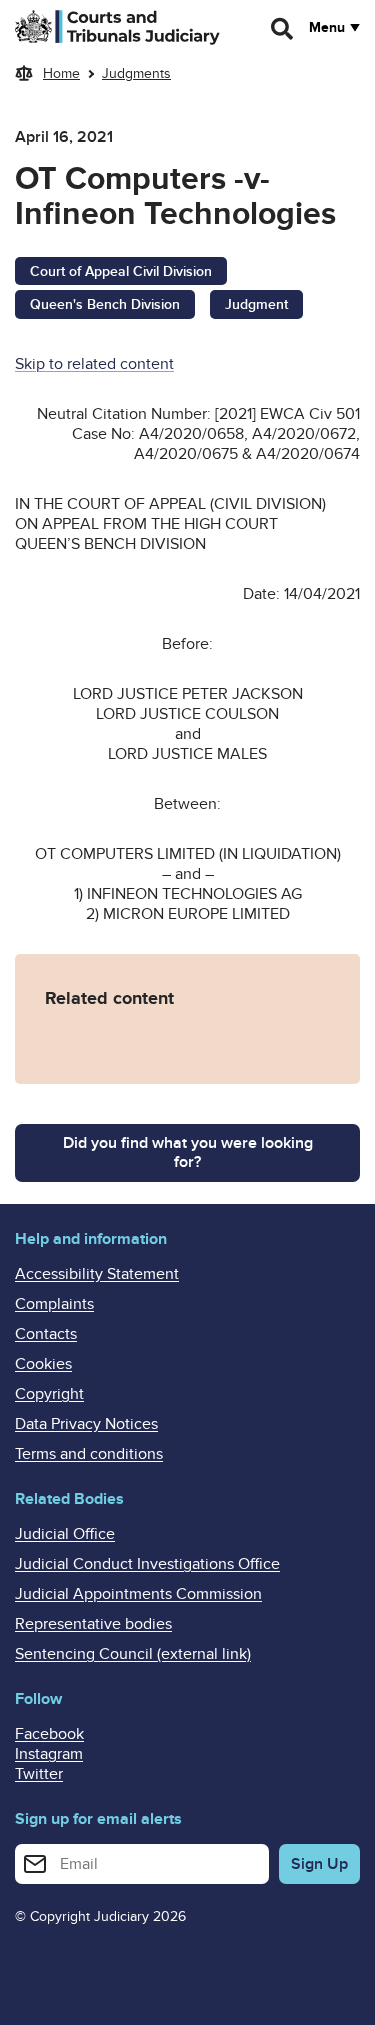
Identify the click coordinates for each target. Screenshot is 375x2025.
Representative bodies (93, 1624)
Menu (327, 28)
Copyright (49, 1394)
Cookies (43, 1364)
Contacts (46, 1334)
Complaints (54, 1304)
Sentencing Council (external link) (133, 1654)
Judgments (136, 73)
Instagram (49, 1754)
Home (61, 73)
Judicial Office (65, 1534)
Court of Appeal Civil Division (121, 271)
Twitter (39, 1774)
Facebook (49, 1734)
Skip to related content (94, 364)
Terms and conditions (89, 1454)
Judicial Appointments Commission (138, 1594)
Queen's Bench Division (105, 304)
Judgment (256, 304)
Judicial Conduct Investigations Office (147, 1564)
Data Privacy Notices (86, 1424)
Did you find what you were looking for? (188, 1152)
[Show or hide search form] (283, 29)
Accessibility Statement (97, 1274)
